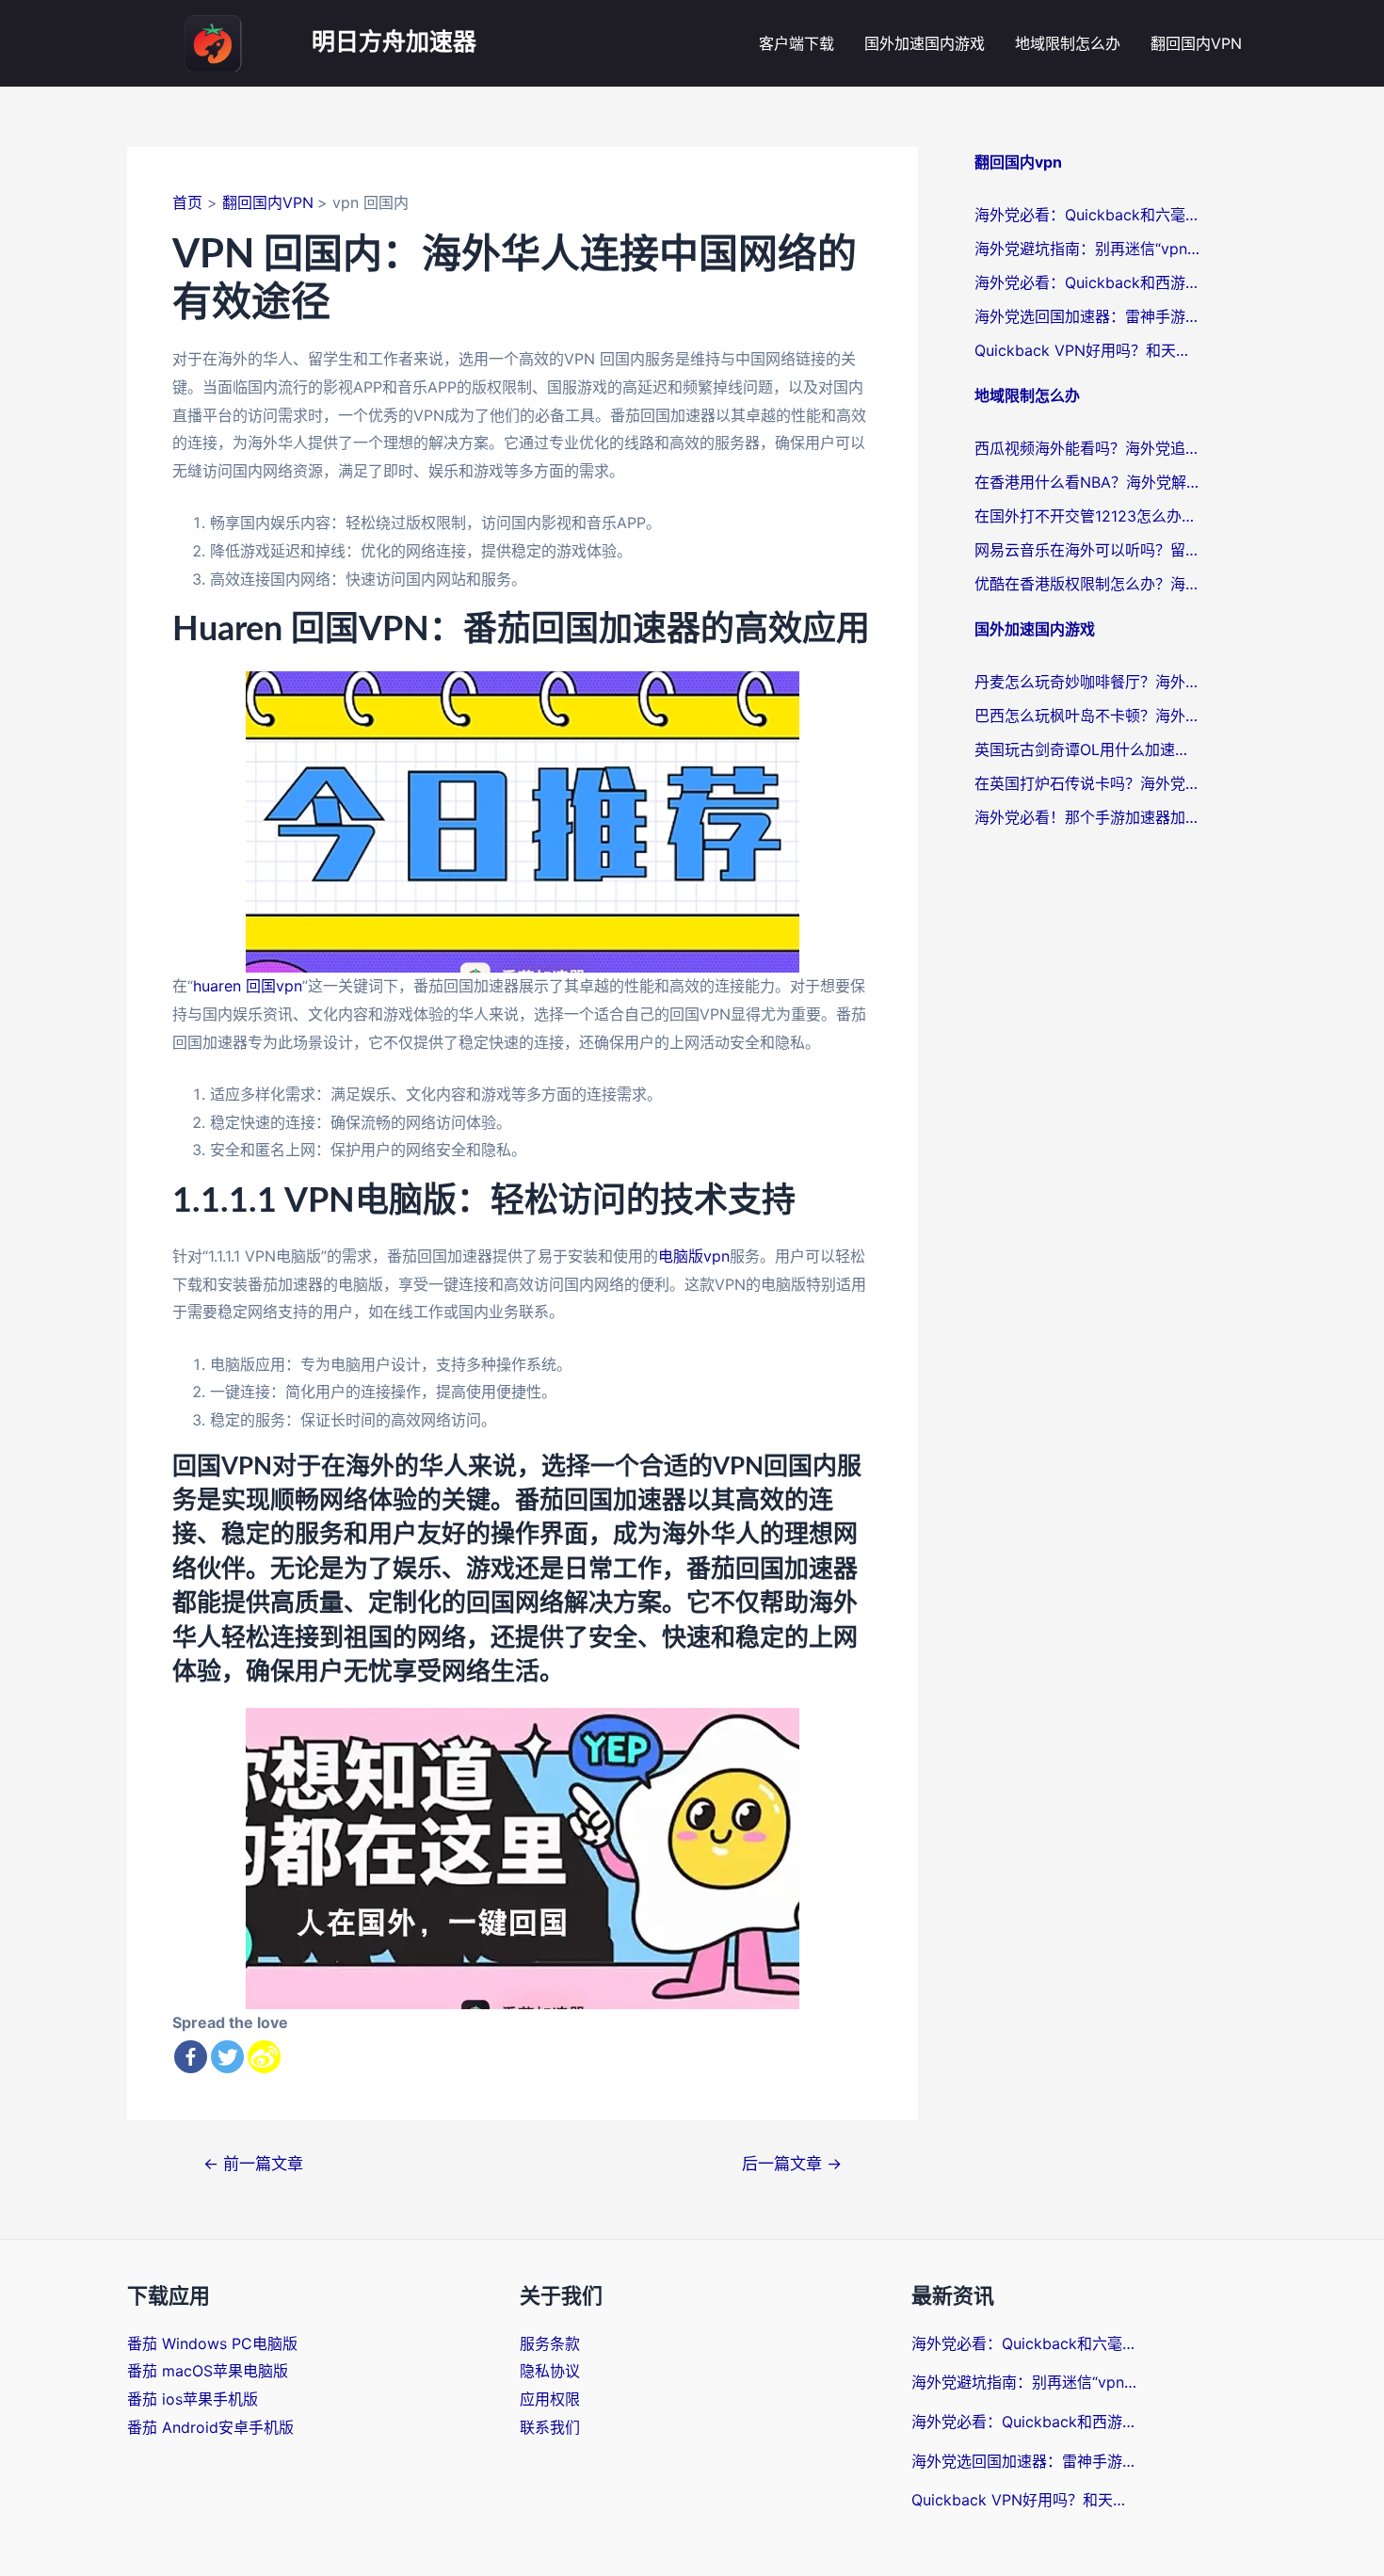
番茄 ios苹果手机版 (193, 2399)
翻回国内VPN (1196, 43)
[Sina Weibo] (264, 2057)
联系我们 (550, 2427)
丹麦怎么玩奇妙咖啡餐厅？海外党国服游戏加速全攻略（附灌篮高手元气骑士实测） (1087, 682)
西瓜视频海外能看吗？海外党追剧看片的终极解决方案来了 (1087, 448)
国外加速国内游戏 (925, 43)
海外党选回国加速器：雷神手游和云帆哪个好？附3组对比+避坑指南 (1087, 316)
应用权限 (550, 2399)
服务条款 (550, 2343)
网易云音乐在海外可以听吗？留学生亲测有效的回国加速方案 (1087, 550)
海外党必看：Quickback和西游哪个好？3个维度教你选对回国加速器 (1087, 282)
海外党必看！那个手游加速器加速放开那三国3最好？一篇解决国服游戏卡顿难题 (1087, 817)
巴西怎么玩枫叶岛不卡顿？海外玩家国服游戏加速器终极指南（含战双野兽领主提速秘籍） (1087, 716)
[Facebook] (191, 2057)
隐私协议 (550, 2371)
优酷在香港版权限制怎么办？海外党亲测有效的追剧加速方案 (1087, 584)
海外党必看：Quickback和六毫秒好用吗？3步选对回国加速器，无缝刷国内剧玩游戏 (1087, 215)
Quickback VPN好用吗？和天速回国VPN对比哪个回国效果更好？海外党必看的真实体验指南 (1087, 350)
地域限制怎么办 (1068, 43)
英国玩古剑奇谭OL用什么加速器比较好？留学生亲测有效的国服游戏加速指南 (1087, 749)
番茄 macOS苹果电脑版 (208, 2371)
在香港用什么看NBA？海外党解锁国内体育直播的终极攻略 (1087, 482)
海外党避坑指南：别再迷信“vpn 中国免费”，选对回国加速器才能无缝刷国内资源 (1087, 249)
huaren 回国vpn (248, 986)
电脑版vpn (694, 1256)
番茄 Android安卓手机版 (210, 2427)
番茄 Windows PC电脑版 (212, 2343)
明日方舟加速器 (394, 43)
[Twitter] (227, 2057)
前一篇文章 (253, 2163)
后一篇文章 (792, 2163)
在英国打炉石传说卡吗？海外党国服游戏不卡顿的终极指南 (1087, 783)
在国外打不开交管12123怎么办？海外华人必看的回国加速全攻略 (1087, 516)
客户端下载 (797, 43)
